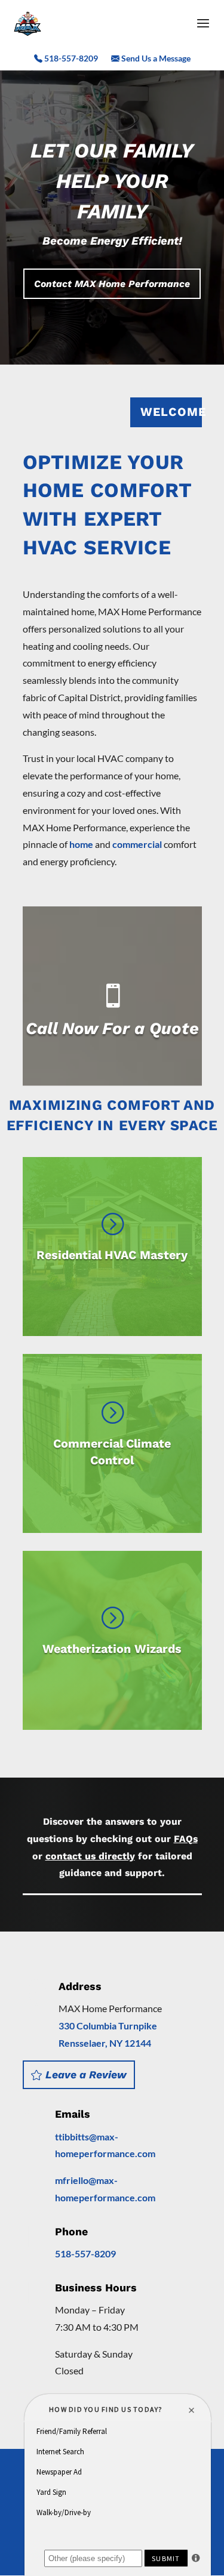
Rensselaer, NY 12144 (105, 2043)
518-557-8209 (70, 59)
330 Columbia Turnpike (108, 2026)
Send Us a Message (155, 59)
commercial (137, 844)
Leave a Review (86, 2075)
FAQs (186, 1839)
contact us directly (90, 1856)
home (81, 844)
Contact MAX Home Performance (112, 284)
